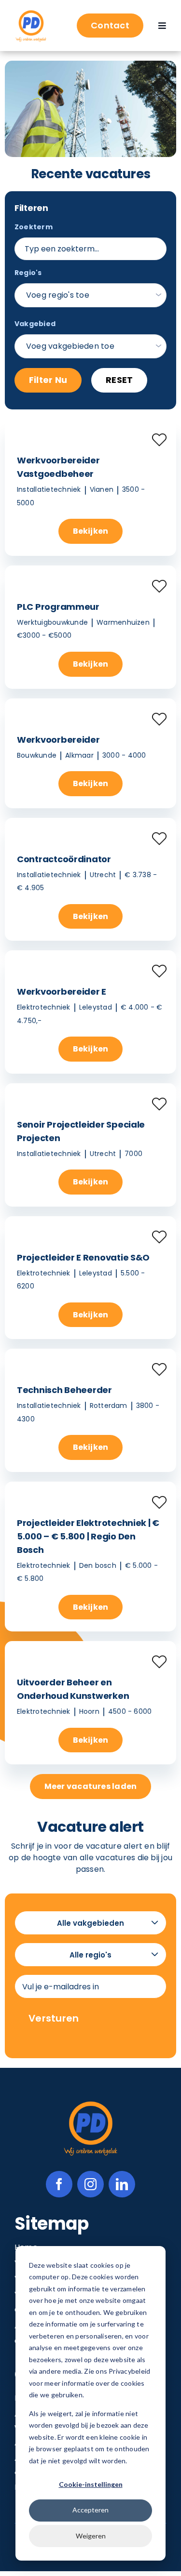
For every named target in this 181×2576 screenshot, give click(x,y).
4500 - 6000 (130, 1711)
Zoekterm (34, 227)
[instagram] (90, 2184)
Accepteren (90, 2510)
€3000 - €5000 (44, 635)
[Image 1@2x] (31, 12)
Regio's (28, 273)
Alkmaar (79, 755)
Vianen (102, 489)
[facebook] (59, 2184)
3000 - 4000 (124, 755)
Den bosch (98, 1565)
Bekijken (91, 531)
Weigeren (91, 2536)
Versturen (54, 2018)
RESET (119, 380)
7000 (133, 1154)
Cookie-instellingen (91, 2484)
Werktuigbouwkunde (52, 622)
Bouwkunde (37, 755)
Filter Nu (48, 380)
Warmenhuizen (123, 622)
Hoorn (89, 1711)
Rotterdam (109, 1406)
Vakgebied (35, 324)
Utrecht (103, 875)
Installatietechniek (49, 489)
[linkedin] (122, 2184)
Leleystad (96, 1007)
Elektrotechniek (44, 1007)
